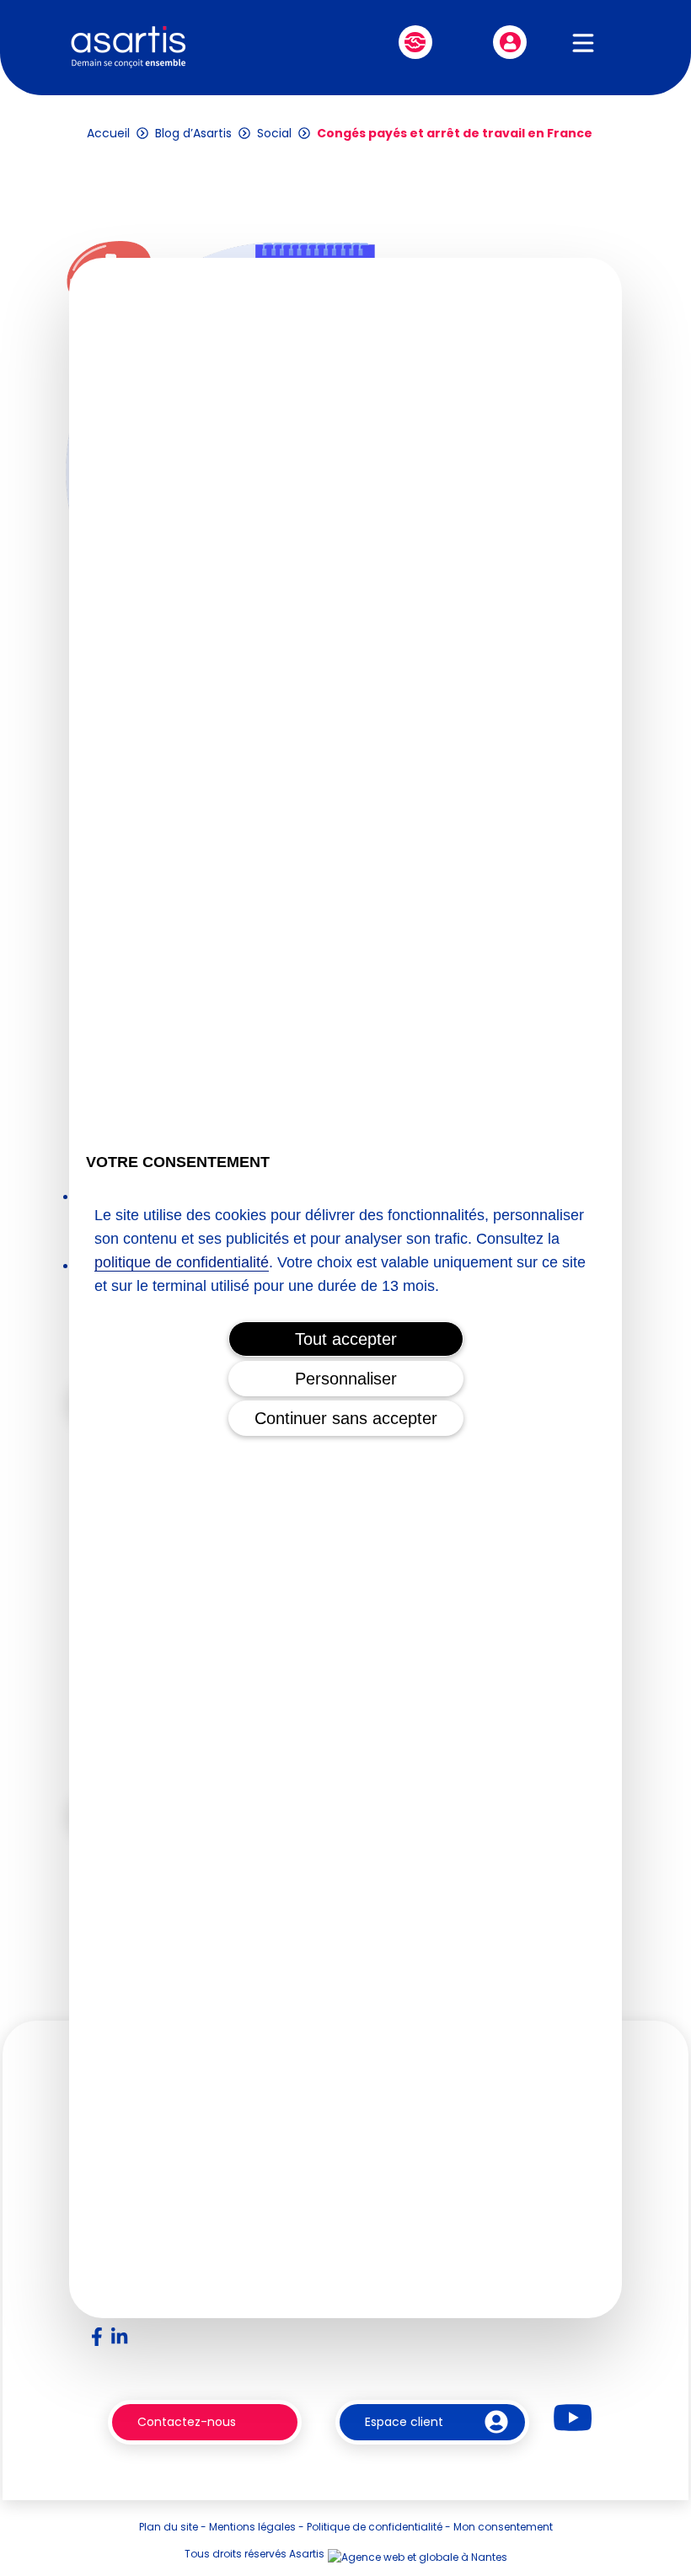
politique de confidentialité (182, 1262)
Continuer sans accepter (346, 1418)
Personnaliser (346, 1379)
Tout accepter (346, 1339)
